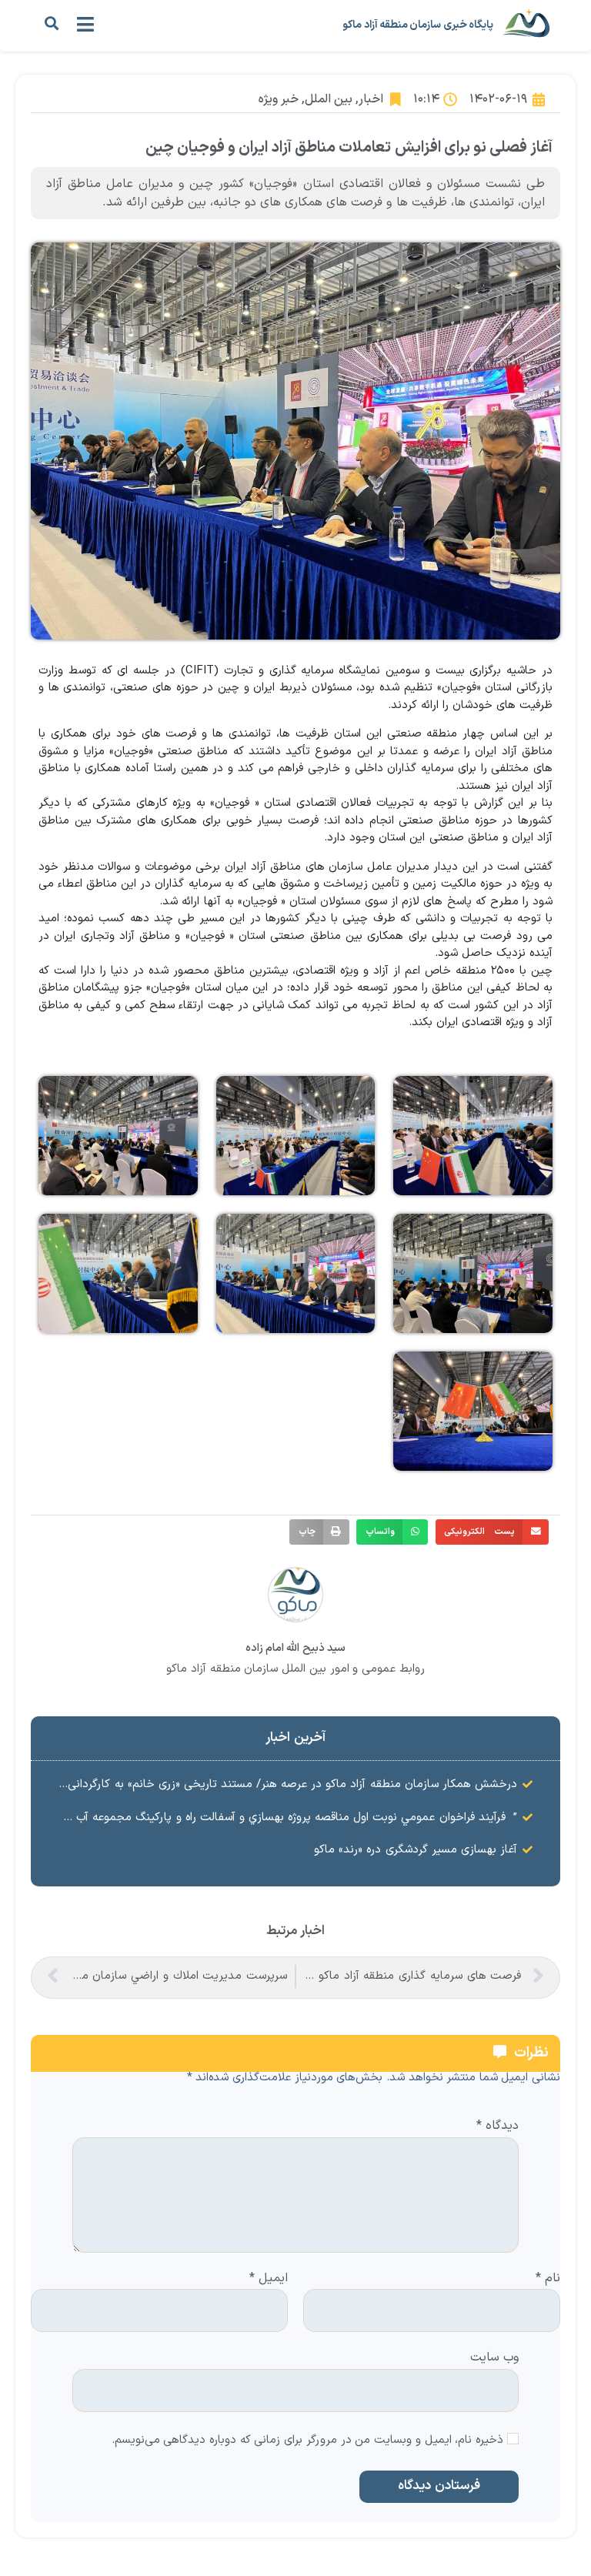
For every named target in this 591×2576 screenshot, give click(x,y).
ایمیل (269, 2279)
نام (548, 2279)
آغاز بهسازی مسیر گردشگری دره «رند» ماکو (416, 1850)
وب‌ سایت (494, 2357)
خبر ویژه (279, 99)
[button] (51, 23)
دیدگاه (498, 2127)
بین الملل (329, 99)
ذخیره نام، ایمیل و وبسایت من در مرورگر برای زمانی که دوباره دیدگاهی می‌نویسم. (308, 2441)
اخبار (371, 99)
